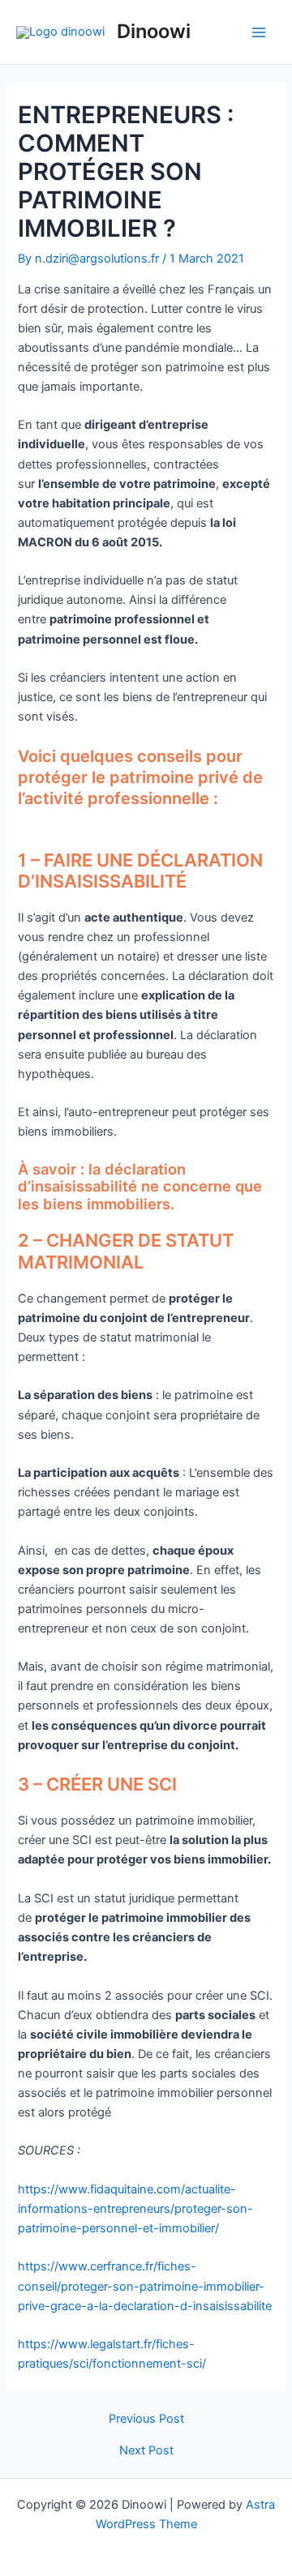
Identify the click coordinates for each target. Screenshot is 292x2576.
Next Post (146, 2451)
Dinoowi (154, 31)
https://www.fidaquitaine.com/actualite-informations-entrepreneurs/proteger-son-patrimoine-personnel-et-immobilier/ (135, 2209)
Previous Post (146, 2419)
